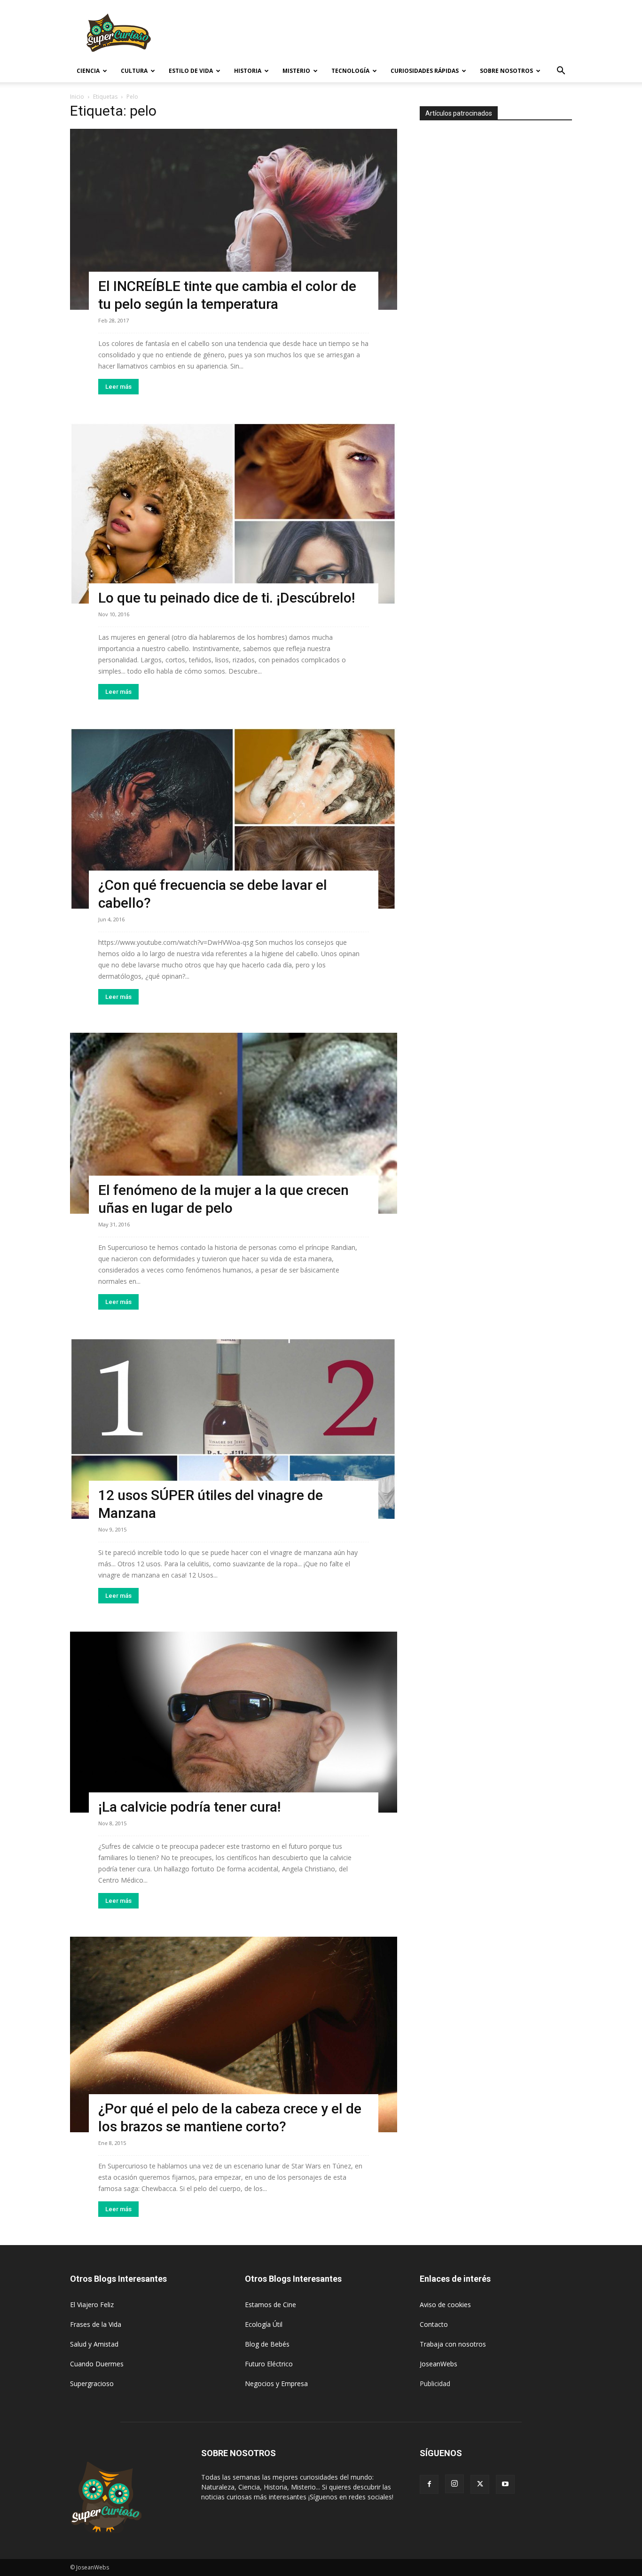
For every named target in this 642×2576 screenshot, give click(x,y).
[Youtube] (505, 2484)
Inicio (77, 97)
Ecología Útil (264, 2324)
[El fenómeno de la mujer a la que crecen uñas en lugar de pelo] (234, 1123)
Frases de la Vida (96, 2324)
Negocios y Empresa (276, 2384)
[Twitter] (480, 2484)
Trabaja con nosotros (453, 2344)
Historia (248, 71)
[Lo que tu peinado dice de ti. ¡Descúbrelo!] (234, 513)
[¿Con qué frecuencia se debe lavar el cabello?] (234, 818)
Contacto (434, 2324)
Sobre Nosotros (506, 71)
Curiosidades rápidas (425, 71)
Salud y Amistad (94, 2344)
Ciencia (88, 71)
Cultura (134, 71)
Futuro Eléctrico (269, 2364)
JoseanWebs (438, 2364)
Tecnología (350, 71)
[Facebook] (429, 2484)
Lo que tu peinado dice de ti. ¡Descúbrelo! (227, 598)
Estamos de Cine (270, 2305)
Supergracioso (92, 2384)
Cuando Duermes (97, 2364)
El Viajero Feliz (92, 2305)
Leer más (118, 387)
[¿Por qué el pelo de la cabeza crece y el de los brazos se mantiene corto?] (234, 2034)
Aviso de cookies (445, 2305)
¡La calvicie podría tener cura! (189, 1807)
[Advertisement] (401, 34)
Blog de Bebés (267, 2344)
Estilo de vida (191, 71)
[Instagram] (454, 2484)
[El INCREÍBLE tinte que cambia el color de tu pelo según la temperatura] (234, 219)
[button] (561, 72)
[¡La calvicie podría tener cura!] (234, 1722)
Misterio (296, 71)
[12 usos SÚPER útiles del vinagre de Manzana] (234, 1428)
